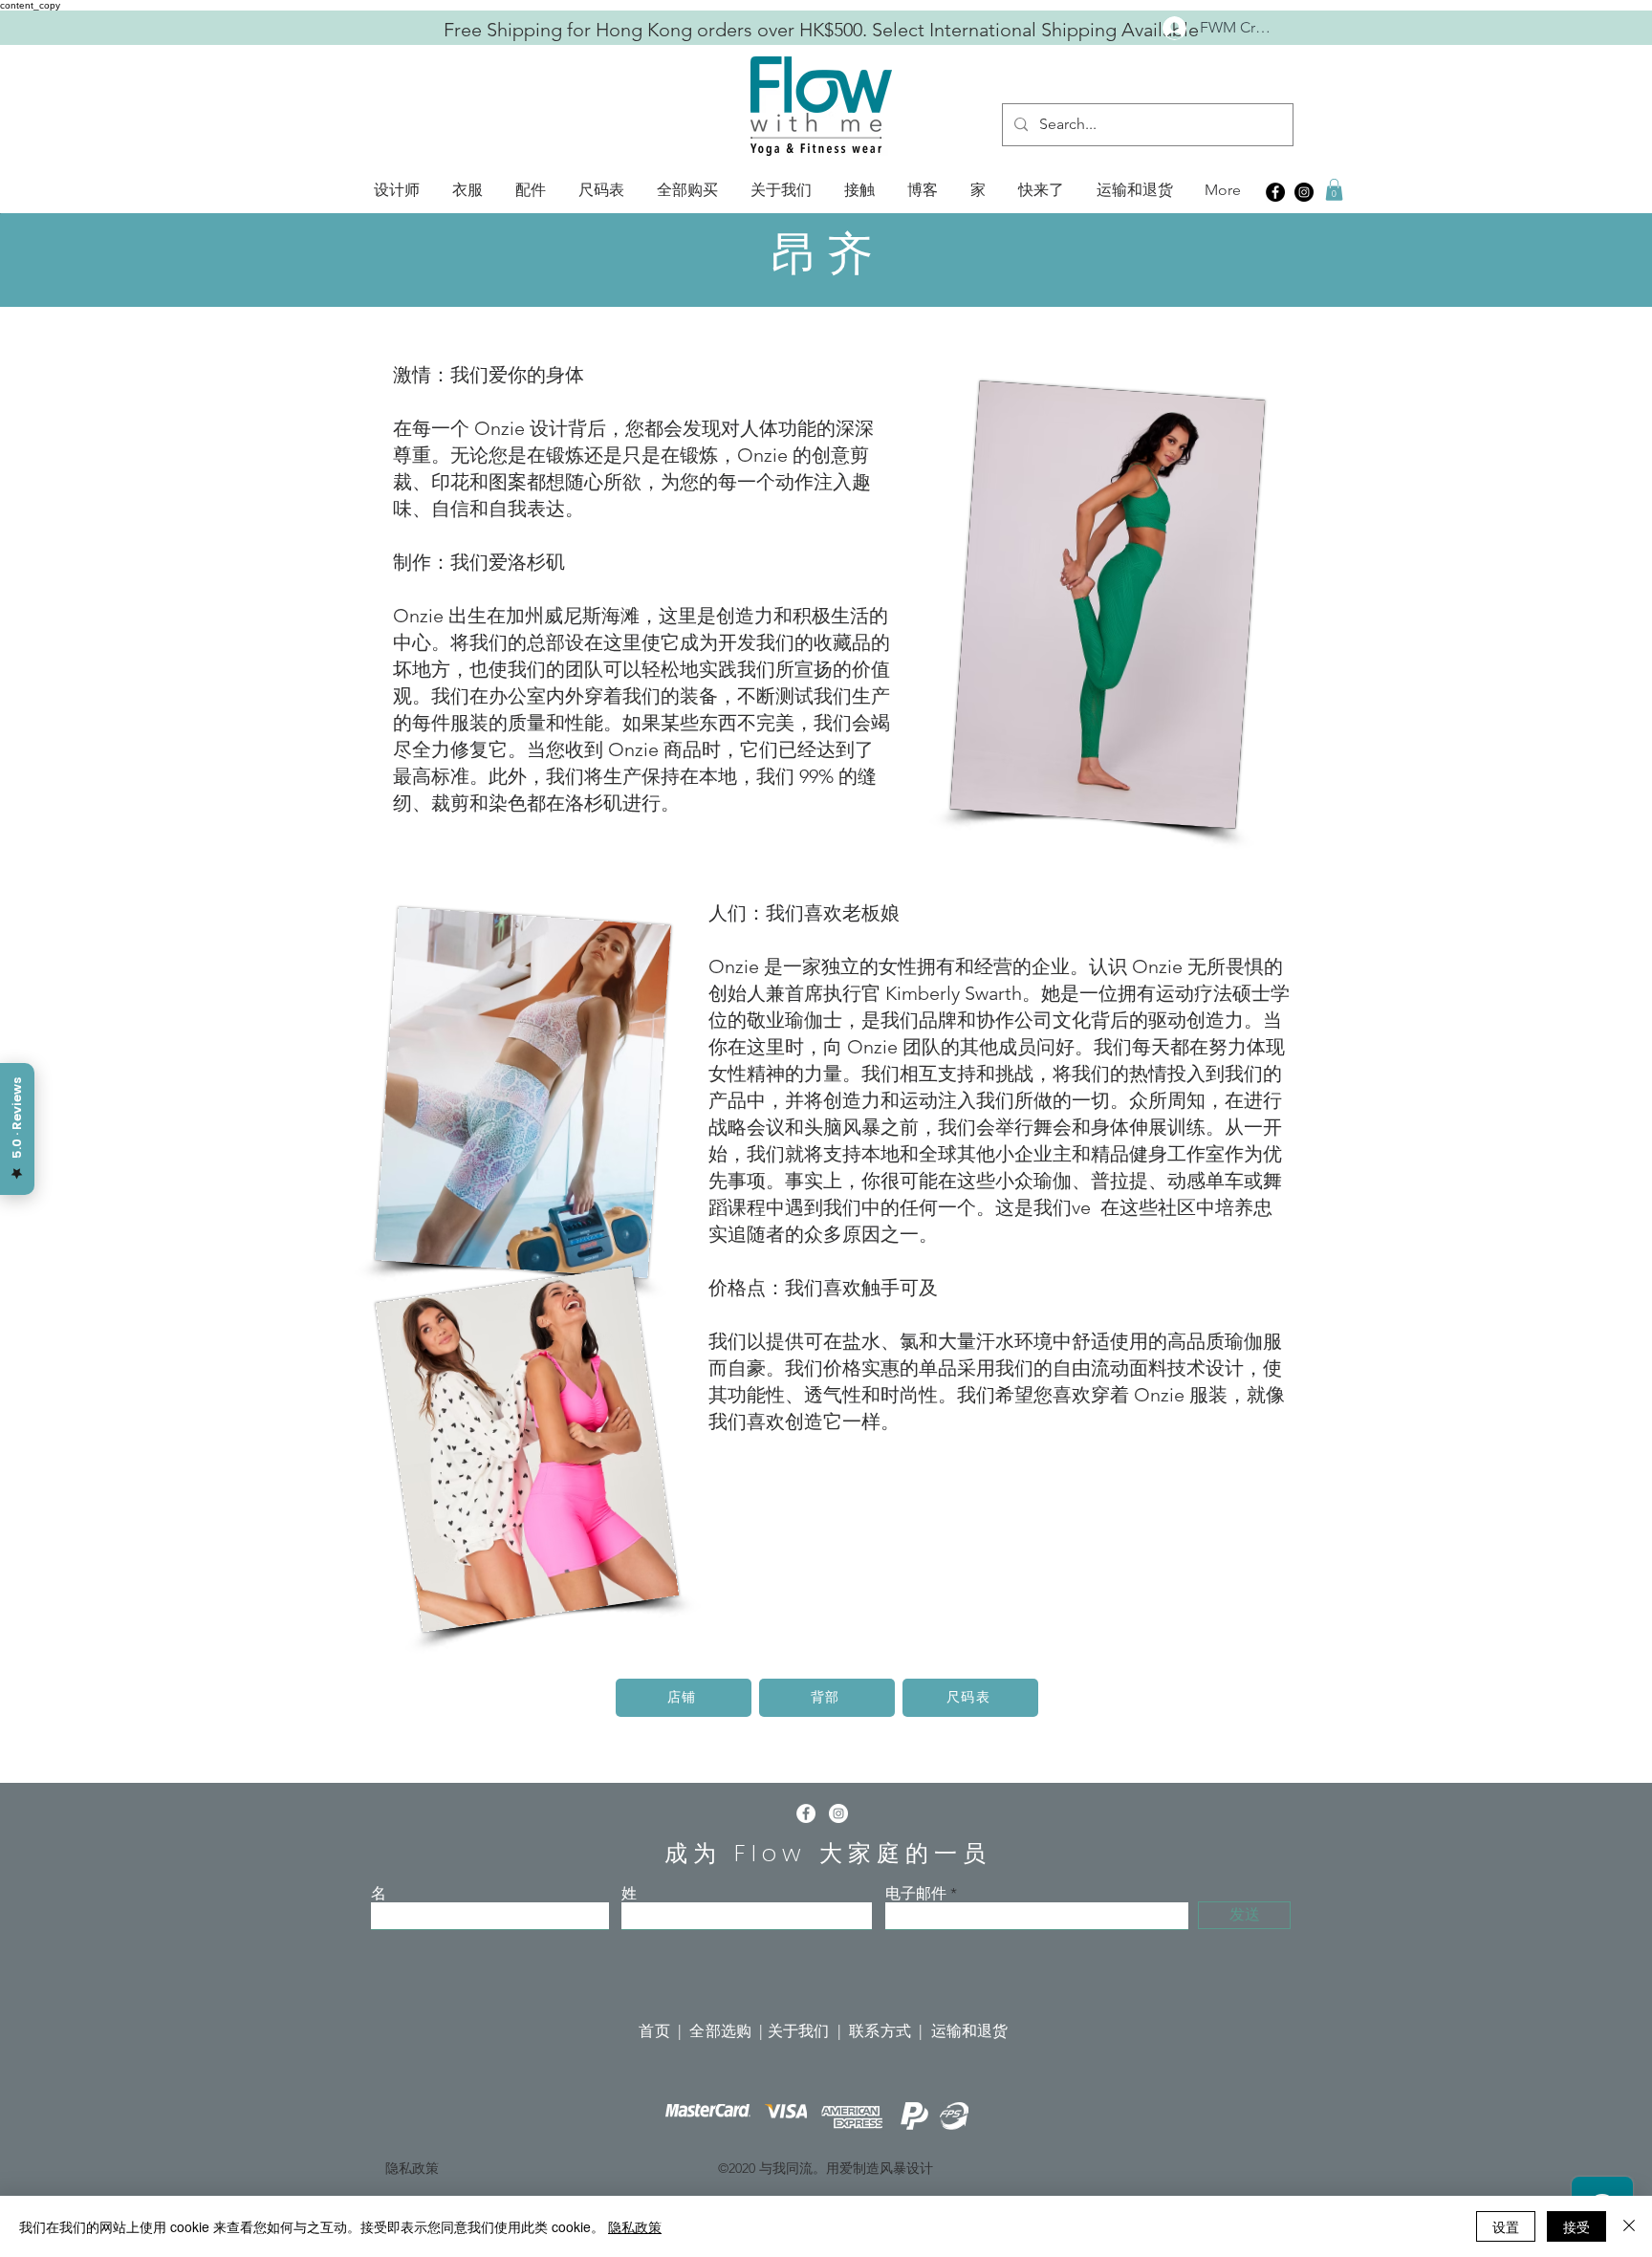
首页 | (664, 2031)
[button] (397, 190)
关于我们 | (808, 2031)
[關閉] (1629, 2226)
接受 (1576, 2226)
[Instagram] (1304, 192)
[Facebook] (1275, 192)
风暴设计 (906, 2168)
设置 (1506, 2226)
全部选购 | (728, 2031)
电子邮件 (916, 1894)
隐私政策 (635, 2226)
